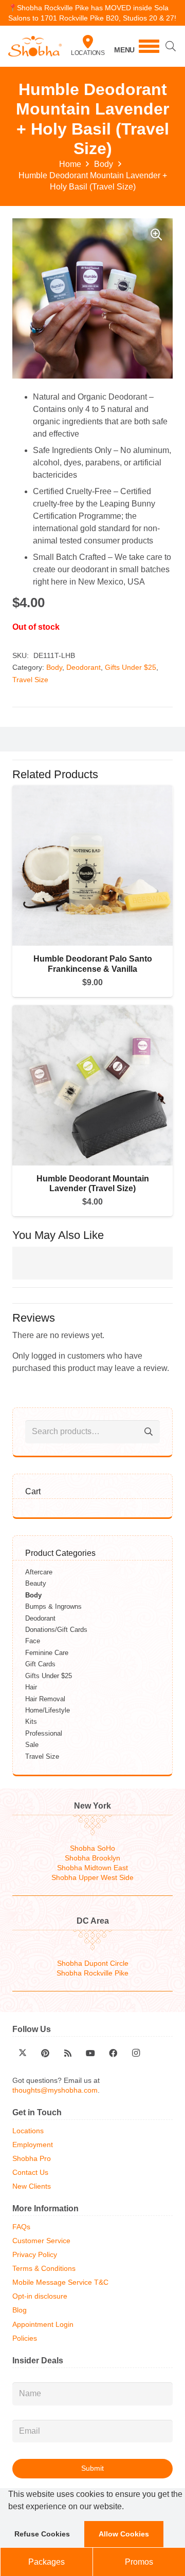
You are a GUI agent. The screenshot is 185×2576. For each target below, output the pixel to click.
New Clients (32, 2186)
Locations (88, 53)
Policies (25, 2338)
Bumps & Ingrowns (53, 1606)
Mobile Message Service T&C (60, 2282)
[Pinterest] (45, 2053)
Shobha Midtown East (92, 1868)
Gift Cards (40, 1664)
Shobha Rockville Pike (92, 1973)
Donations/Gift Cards (56, 1630)
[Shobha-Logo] (35, 46)
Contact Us (30, 2173)
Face (33, 1641)
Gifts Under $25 (131, 667)
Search (148, 1432)
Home (70, 164)
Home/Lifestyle (48, 1710)
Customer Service (41, 2241)
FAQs (21, 2227)
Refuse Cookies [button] (42, 2534)
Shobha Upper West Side (92, 1878)
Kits (31, 1722)
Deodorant (84, 667)
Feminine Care (47, 1653)
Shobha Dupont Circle (93, 1963)
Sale (32, 1745)
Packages (47, 2562)
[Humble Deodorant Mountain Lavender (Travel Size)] (92, 1011)
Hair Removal (45, 1699)
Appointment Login (43, 2325)
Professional (44, 1733)
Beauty (36, 1583)
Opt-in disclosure (40, 2296)
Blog (20, 2310)
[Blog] (68, 2053)
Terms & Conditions (44, 2269)
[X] (23, 2053)
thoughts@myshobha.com (55, 2090)
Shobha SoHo (92, 1848)
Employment (33, 2145)
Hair (31, 1687)
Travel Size (30, 680)
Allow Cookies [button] (124, 2534)
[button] (127, 2508)
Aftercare (39, 1572)
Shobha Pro (32, 2159)
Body (104, 164)
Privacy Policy (35, 2255)
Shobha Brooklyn (92, 1858)
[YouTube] (90, 2053)
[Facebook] (113, 2053)
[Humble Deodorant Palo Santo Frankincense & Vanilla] (92, 791)
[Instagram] (136, 2053)
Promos (139, 2562)
